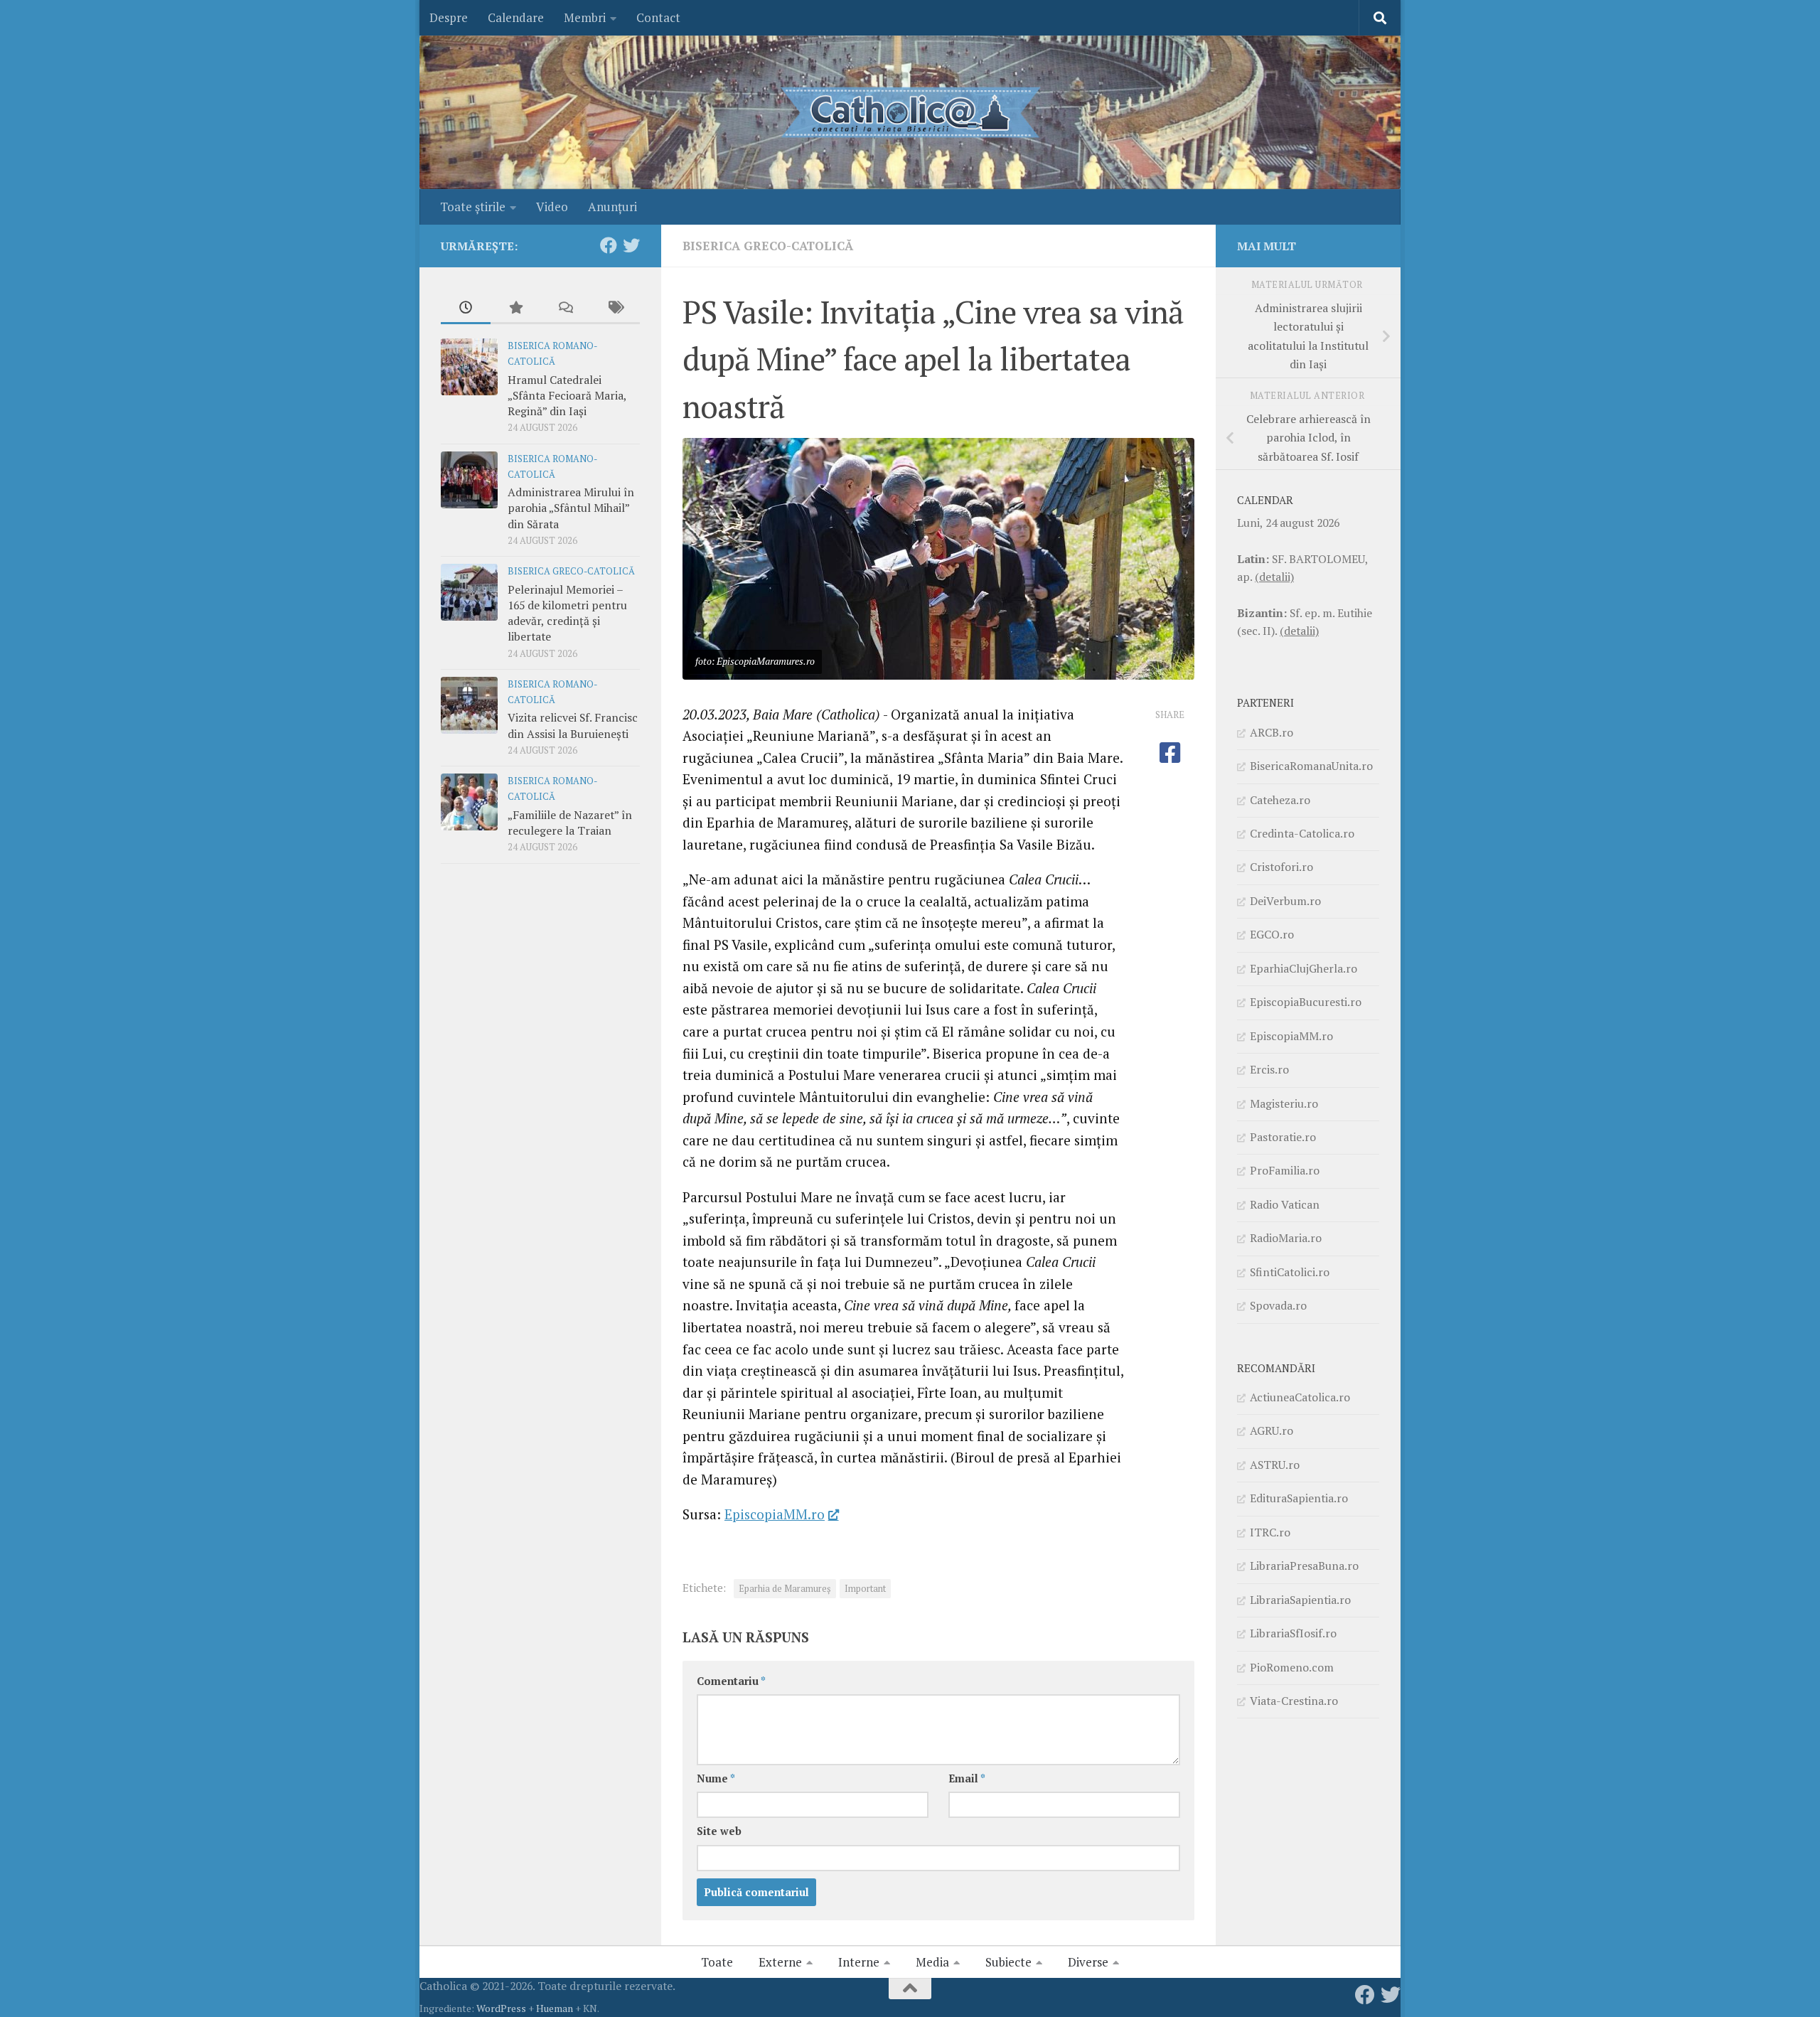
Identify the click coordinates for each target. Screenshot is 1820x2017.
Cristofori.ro (1281, 867)
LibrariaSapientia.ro (1300, 1600)
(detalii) (1274, 577)
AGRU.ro (1272, 1430)
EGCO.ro (1272, 934)
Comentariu (731, 1681)
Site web (719, 1831)
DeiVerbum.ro (1285, 901)
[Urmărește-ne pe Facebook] (609, 245)
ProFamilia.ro (1285, 1170)
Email (967, 1778)
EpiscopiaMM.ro (775, 1514)
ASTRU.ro (1275, 1465)
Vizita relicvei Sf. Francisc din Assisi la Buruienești (573, 725)
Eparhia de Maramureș (785, 1589)
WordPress (501, 2008)
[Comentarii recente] (565, 309)
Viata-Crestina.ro (1294, 1701)
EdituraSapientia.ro (1299, 1498)
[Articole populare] (515, 309)
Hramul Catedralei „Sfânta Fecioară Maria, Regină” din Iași (567, 396)
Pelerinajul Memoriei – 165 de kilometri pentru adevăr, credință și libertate (567, 613)
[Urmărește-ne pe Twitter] (631, 245)
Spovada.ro (1278, 1305)
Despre (449, 17)
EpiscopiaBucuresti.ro (1306, 1002)
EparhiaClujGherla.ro (1304, 968)
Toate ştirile (473, 207)
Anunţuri (612, 207)
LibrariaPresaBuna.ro (1304, 1566)
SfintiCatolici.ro (1290, 1272)
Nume (716, 1778)
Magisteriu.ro (1284, 1103)
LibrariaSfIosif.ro (1293, 1633)
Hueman (555, 2008)
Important (865, 1589)
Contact (658, 17)
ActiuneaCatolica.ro (1300, 1397)
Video (552, 207)
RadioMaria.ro (1286, 1238)
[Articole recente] (466, 309)
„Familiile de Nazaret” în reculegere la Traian (570, 823)
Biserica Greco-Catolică (768, 246)
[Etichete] (615, 309)
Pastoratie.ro (1283, 1137)
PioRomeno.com (1292, 1667)
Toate (717, 1962)
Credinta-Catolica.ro (1302, 833)
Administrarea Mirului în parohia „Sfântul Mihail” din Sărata (571, 508)
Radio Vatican (1285, 1204)
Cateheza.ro (1280, 800)
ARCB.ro (1272, 732)
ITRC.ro (1270, 1532)
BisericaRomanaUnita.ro (1311, 766)
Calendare (516, 17)
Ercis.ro (1269, 1069)
